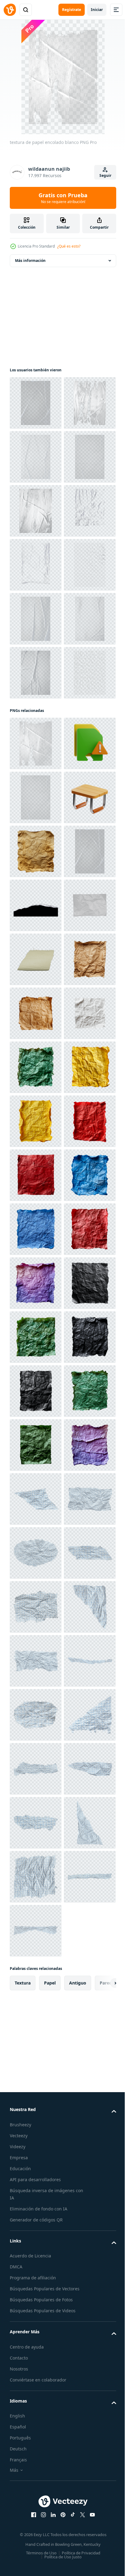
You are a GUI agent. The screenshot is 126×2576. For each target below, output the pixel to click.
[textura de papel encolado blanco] (36, 511)
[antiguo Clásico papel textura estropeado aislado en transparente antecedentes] (36, 1283)
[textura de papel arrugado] (36, 781)
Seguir (105, 175)
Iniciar (97, 10)
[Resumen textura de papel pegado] (36, 565)
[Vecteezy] (10, 10)
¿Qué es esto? (69, 246)
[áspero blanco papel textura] (36, 889)
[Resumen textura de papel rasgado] (36, 619)
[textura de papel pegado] (36, 403)
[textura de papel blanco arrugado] (36, 997)
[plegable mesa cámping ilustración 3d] (36, 1229)
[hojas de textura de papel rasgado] (36, 457)
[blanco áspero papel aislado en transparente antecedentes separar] (36, 1661)
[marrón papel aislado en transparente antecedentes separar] (36, 1553)
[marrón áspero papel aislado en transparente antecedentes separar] (36, 1607)
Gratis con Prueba (63, 198)
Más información (30, 261)
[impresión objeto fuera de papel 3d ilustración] (36, 1121)
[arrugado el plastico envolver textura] (36, 673)
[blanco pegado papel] (36, 727)
